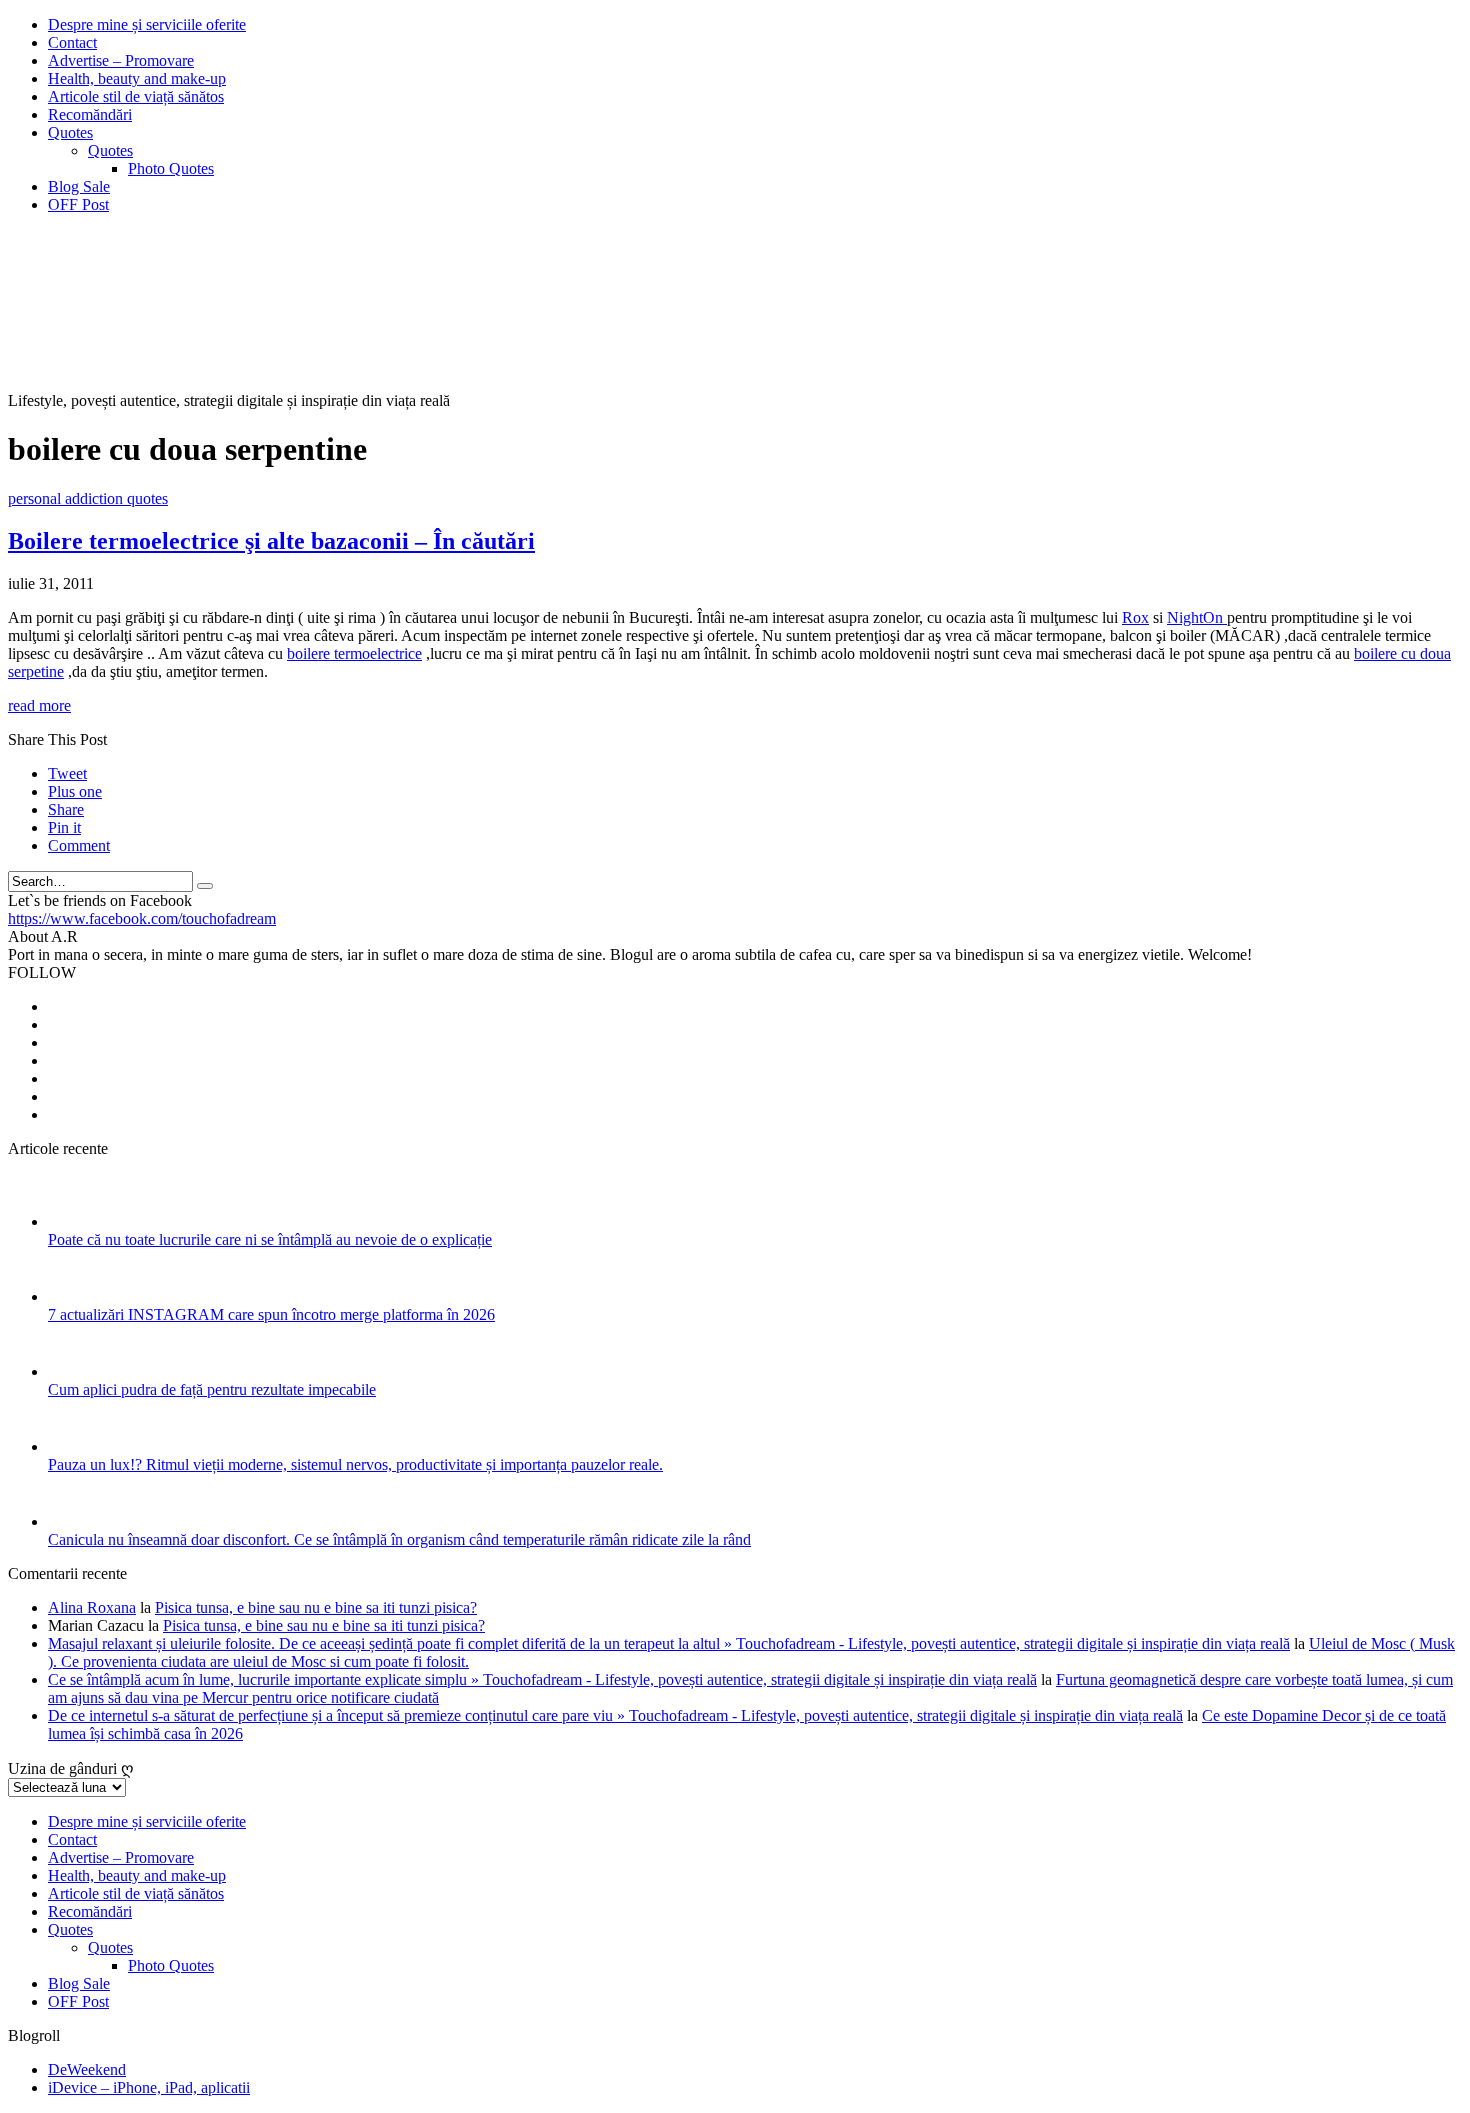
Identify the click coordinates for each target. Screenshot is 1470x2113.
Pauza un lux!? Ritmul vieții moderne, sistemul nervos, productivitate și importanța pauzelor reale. (355, 1464)
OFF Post (78, 204)
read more (39, 705)
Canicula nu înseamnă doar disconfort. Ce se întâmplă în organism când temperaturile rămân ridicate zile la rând (399, 1539)
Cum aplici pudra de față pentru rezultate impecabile (212, 1389)
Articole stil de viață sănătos (136, 96)
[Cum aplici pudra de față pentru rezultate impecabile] (74, 1371)
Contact (72, 42)
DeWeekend (87, 2069)
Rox (1135, 617)
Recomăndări (90, 114)
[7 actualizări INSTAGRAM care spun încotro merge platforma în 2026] (74, 1296)
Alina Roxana (92, 1607)
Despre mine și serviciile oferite (147, 24)
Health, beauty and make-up (137, 78)
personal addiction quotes (88, 498)
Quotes (70, 132)
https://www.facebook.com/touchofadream (142, 918)
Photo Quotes (171, 168)
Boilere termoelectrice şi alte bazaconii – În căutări (271, 541)
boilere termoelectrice (354, 653)
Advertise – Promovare (121, 60)
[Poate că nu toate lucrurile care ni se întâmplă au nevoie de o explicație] (74, 1221)
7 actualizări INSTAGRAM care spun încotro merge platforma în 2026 (271, 1314)
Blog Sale (79, 186)
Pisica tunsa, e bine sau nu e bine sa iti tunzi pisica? (316, 1607)
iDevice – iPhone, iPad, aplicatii (149, 2087)
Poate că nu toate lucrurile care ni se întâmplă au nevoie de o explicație (270, 1239)
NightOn (1197, 617)
